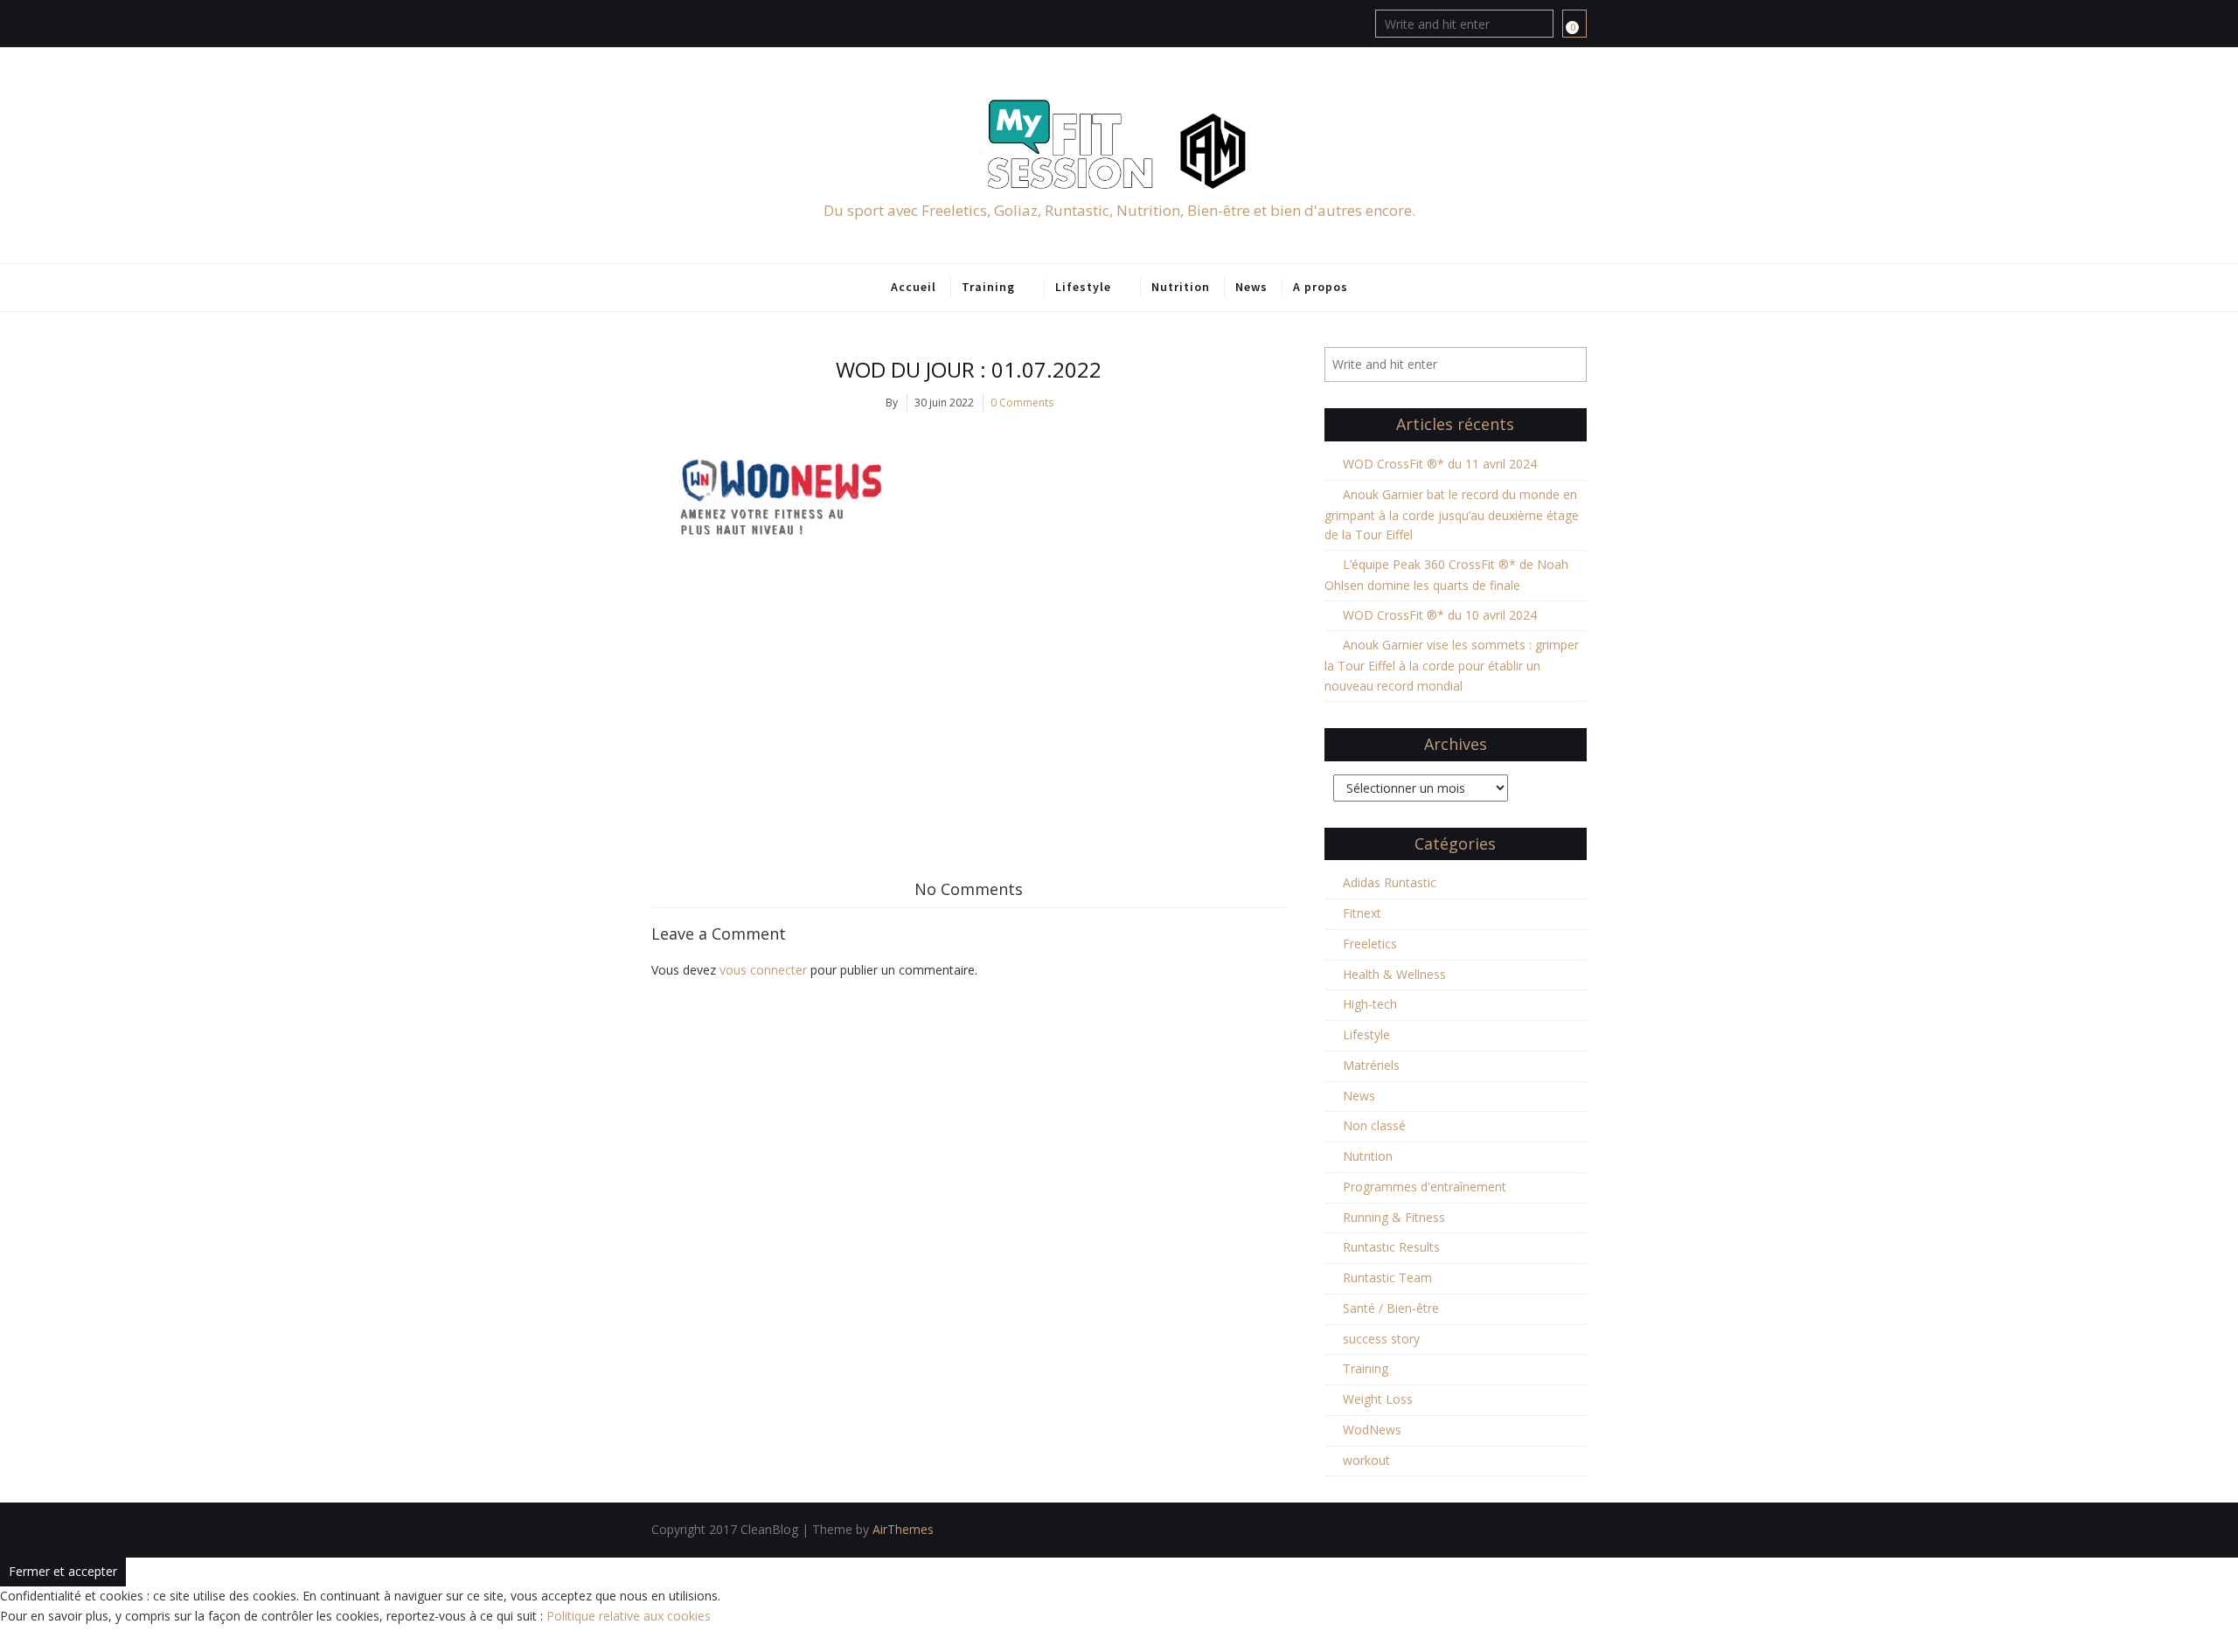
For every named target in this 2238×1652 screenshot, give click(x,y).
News (1251, 287)
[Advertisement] (968, 706)
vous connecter (763, 970)
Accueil (914, 287)
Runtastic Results (1391, 1247)
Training (988, 287)
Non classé (1374, 1125)
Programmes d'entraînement (1425, 1187)
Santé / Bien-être (1391, 1308)
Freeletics (1370, 944)
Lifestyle (1083, 287)
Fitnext (1362, 913)
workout (1366, 1460)
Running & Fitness (1394, 1217)
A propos (1321, 287)
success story (1381, 1339)
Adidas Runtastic (1390, 882)
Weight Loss (1378, 1399)
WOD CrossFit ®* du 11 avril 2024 (1440, 464)
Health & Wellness (1394, 974)
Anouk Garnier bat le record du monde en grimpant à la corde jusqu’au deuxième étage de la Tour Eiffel (1452, 515)
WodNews (1372, 1430)
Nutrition (1181, 287)
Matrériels (1371, 1065)
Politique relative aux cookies (629, 1616)
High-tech (1370, 1004)
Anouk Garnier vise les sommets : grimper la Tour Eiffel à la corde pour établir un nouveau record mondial (1452, 665)
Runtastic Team (1387, 1277)
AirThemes (903, 1529)
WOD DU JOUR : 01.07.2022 (969, 369)
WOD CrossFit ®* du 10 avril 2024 (1440, 615)
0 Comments (1022, 403)
